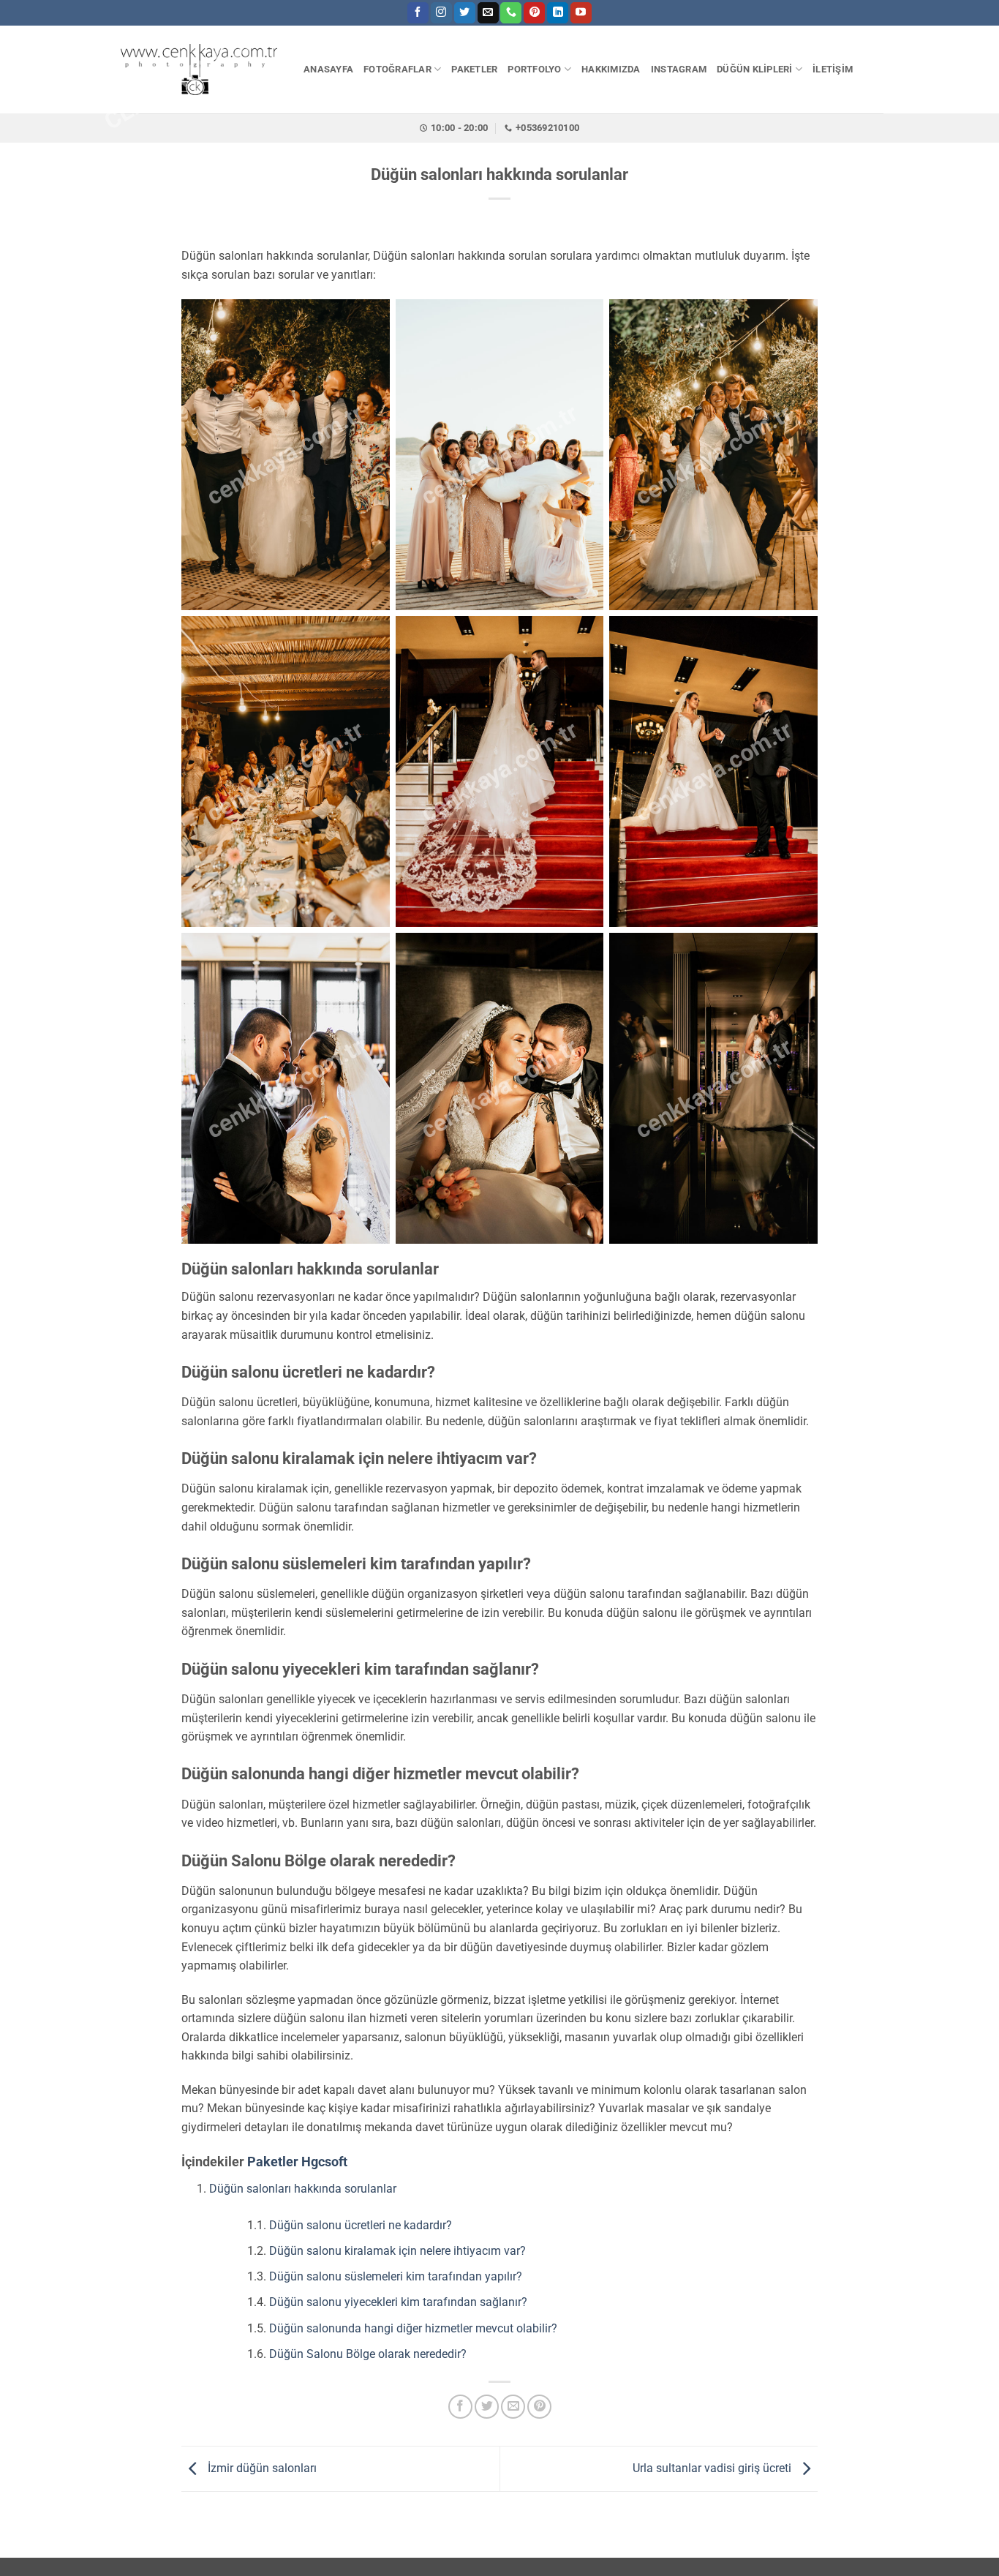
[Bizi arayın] (511, 13)
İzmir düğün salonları (261, 2468)
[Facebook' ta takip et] (418, 13)
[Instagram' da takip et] (441, 13)
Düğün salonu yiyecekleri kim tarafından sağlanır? (398, 2302)
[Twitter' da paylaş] (487, 2407)
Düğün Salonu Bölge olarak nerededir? (368, 2354)
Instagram (679, 69)
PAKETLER (474, 69)
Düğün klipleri (755, 69)
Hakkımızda (611, 69)
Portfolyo (534, 69)
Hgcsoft (324, 2162)
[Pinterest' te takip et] (534, 13)
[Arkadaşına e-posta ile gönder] (513, 2407)
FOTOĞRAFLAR (397, 69)
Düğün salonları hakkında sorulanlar (303, 2189)
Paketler (273, 2162)
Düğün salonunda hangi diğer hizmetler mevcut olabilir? (413, 2328)
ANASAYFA (328, 69)
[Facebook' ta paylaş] (460, 2407)
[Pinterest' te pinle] (539, 2407)
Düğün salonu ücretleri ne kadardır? (361, 2225)
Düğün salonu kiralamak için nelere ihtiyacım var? (397, 2251)
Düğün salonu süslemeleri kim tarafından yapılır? (396, 2276)
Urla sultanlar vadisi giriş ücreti (713, 2468)
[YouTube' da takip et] (581, 13)
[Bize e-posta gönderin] (488, 13)
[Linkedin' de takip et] (558, 13)
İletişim (833, 69)
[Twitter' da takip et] (465, 13)
